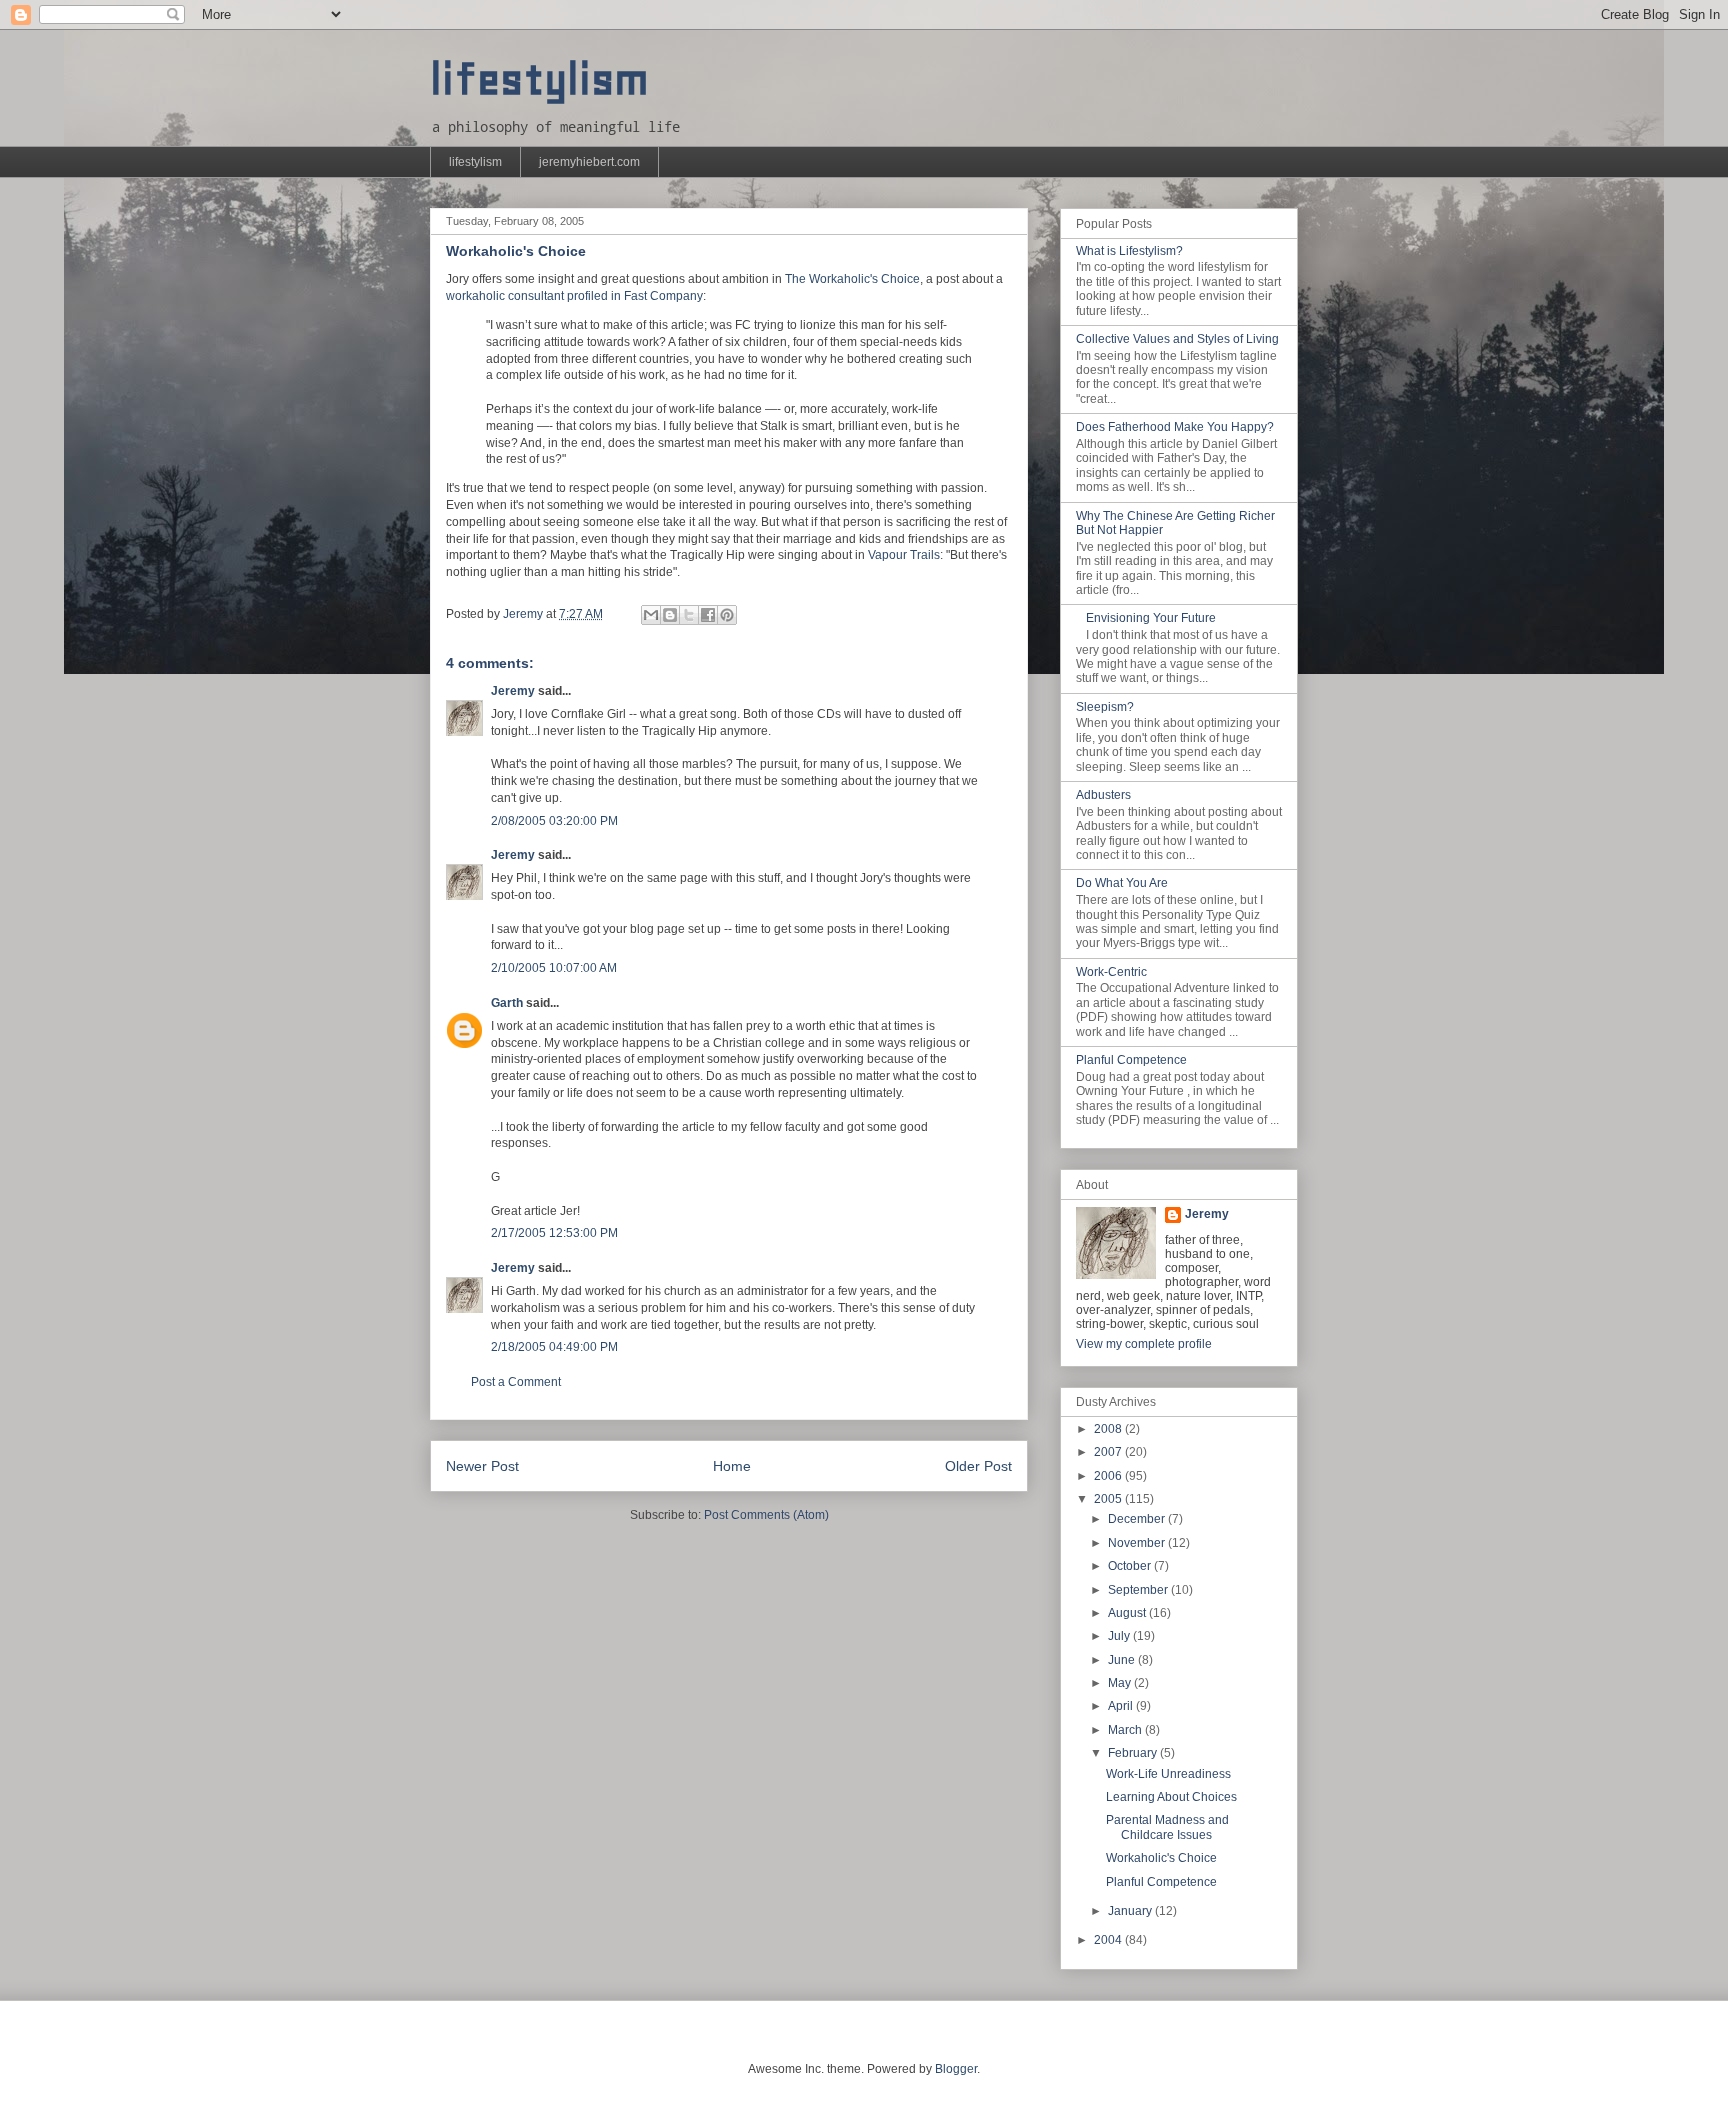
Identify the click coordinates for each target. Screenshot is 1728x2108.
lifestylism (539, 79)
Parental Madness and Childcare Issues (1167, 1827)
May (1121, 1683)
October (1131, 1566)
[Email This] (651, 615)
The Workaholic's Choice (852, 279)
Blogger (956, 2069)
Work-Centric (1111, 972)
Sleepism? (1105, 707)
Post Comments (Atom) (766, 1515)
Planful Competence (1131, 1060)
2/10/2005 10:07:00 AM (554, 968)
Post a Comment (516, 1382)
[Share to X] (689, 615)
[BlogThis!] (670, 615)
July (1120, 1636)
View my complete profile (1144, 1344)
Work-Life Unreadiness (1168, 1774)
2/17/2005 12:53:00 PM (554, 1233)
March (1126, 1730)
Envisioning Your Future (1151, 618)
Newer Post (482, 1466)
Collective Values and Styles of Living (1177, 339)
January (1131, 1911)
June (1123, 1660)
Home (732, 1466)
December (1138, 1519)
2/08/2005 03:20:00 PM (554, 821)
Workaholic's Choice (1161, 1858)
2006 (1109, 1476)
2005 (1109, 1499)
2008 (1109, 1429)
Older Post (978, 1466)
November (1138, 1543)
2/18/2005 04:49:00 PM (554, 1347)
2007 (1109, 1452)
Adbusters (1103, 795)
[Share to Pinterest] (727, 615)
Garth (507, 1003)
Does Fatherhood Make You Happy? (1175, 427)
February (1134, 1753)
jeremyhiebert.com (589, 162)
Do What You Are (1122, 883)
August (1128, 1613)
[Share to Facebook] (708, 615)
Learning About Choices (1171, 1797)
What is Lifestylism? (1129, 251)
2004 (1109, 1940)
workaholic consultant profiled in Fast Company (574, 296)
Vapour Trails (904, 555)
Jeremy (513, 691)
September (1139, 1590)
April (1122, 1706)
